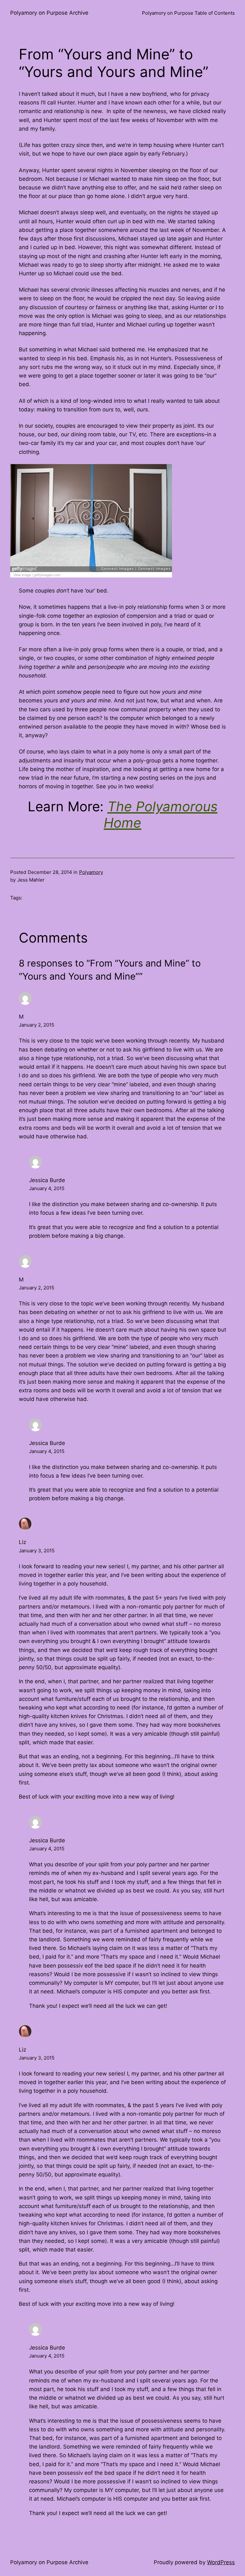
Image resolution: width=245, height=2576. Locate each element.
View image (22, 575)
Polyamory (91, 872)
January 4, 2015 (47, 1188)
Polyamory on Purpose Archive (49, 13)
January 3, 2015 (37, 1551)
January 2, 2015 (37, 1025)
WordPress (221, 2562)
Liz (22, 1542)
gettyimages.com (47, 575)
